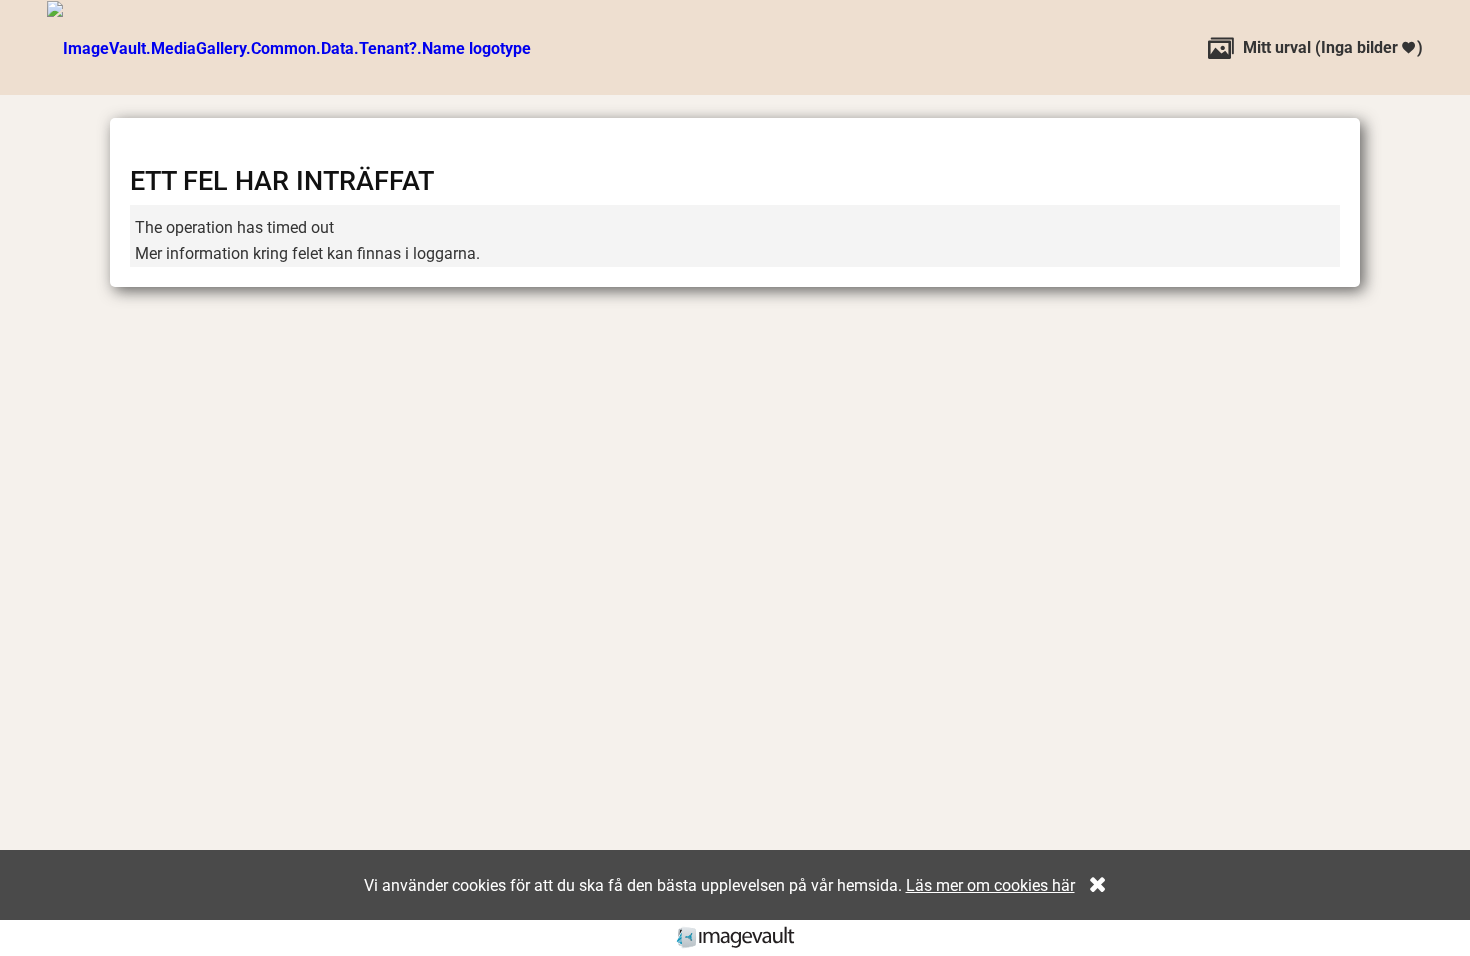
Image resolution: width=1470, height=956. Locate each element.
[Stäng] (1093, 885)
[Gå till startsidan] (289, 47)
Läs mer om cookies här (990, 885)
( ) (1315, 47)
